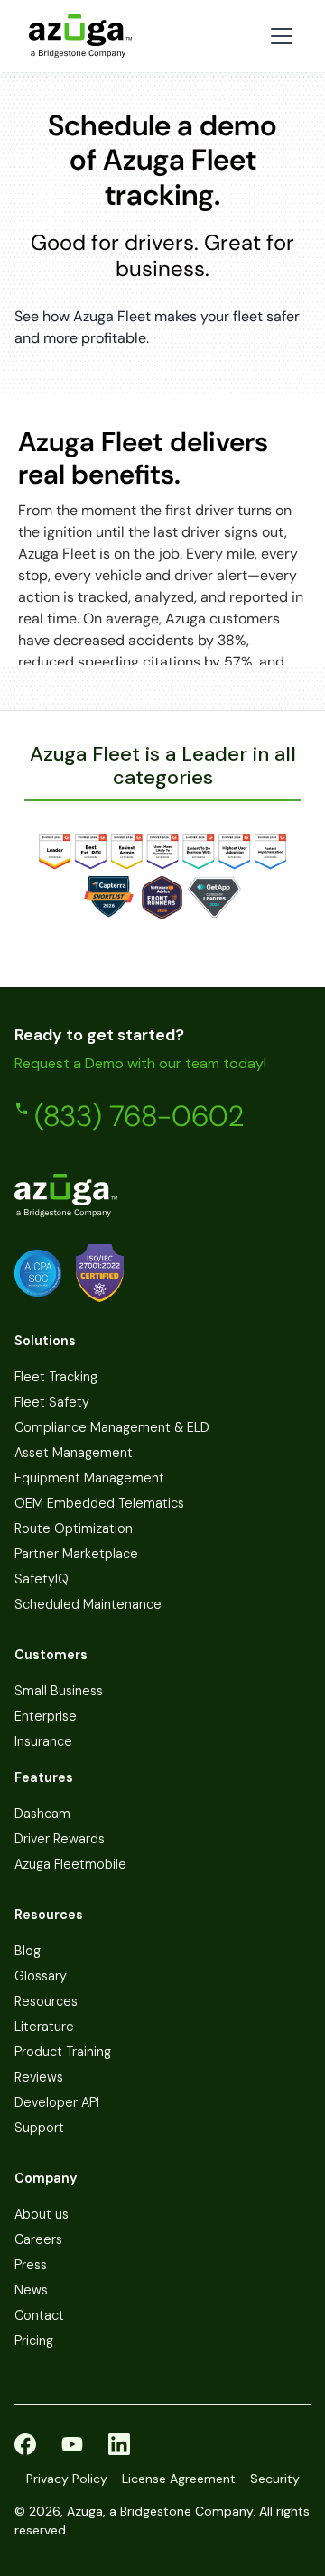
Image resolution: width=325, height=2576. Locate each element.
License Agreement (179, 2479)
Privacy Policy (67, 2479)
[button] (278, 36)
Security (275, 2479)
